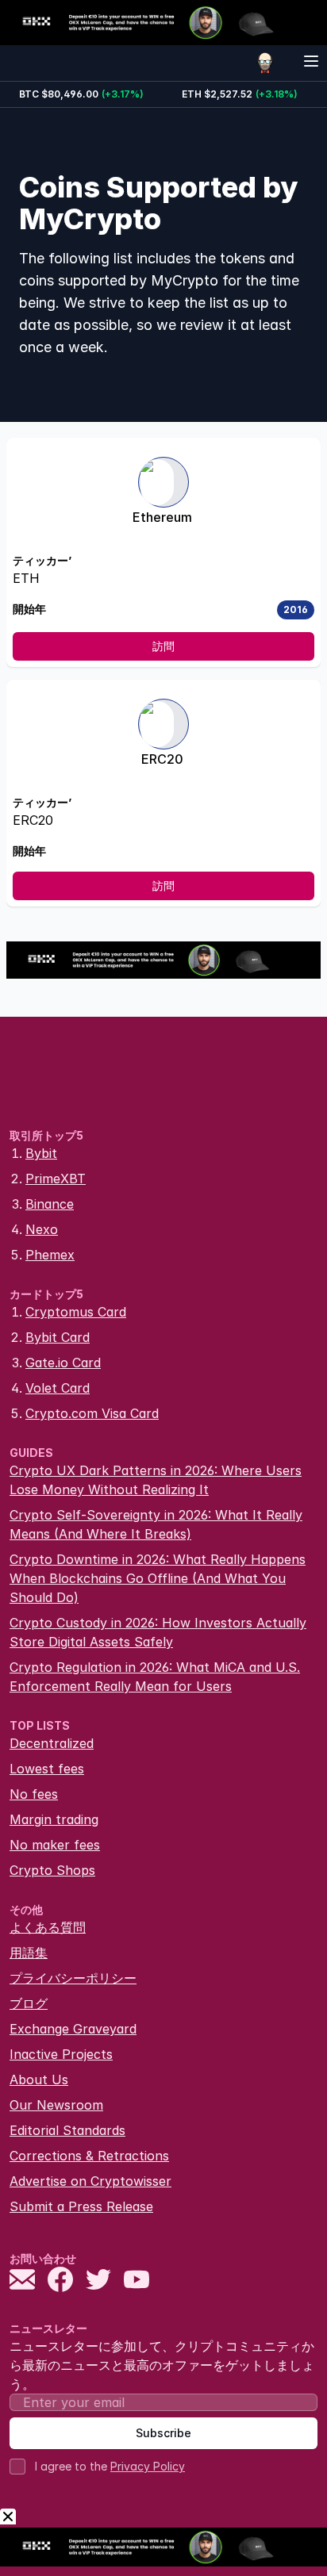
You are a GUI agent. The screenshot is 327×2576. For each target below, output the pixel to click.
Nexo (42, 1229)
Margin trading (54, 1819)
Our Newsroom (56, 2105)
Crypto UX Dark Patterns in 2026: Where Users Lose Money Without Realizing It (156, 1480)
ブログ (29, 2003)
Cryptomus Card (76, 1312)
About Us (39, 2080)
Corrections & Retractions (89, 2156)
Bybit (41, 1153)
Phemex (50, 1255)
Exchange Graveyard (73, 2029)
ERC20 (162, 759)
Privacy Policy (148, 2466)
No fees (34, 1794)
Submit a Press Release (81, 2206)
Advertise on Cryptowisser (90, 2181)
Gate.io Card (63, 1363)
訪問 (163, 646)
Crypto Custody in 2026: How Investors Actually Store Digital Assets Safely (158, 1632)
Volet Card (58, 1388)
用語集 (29, 1953)
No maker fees (55, 1845)
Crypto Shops (52, 1870)
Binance (50, 1204)
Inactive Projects (61, 2054)
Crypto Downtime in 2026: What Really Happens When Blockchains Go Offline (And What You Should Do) (158, 1578)
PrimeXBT (56, 1179)
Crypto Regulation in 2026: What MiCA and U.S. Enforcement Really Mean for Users (155, 1677)
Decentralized (52, 1743)
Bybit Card (58, 1337)
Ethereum (162, 517)
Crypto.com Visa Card (92, 1413)
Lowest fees (47, 1769)
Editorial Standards (67, 2130)
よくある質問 (48, 1927)
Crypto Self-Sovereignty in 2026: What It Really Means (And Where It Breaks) (156, 1524)
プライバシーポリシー (73, 1978)
